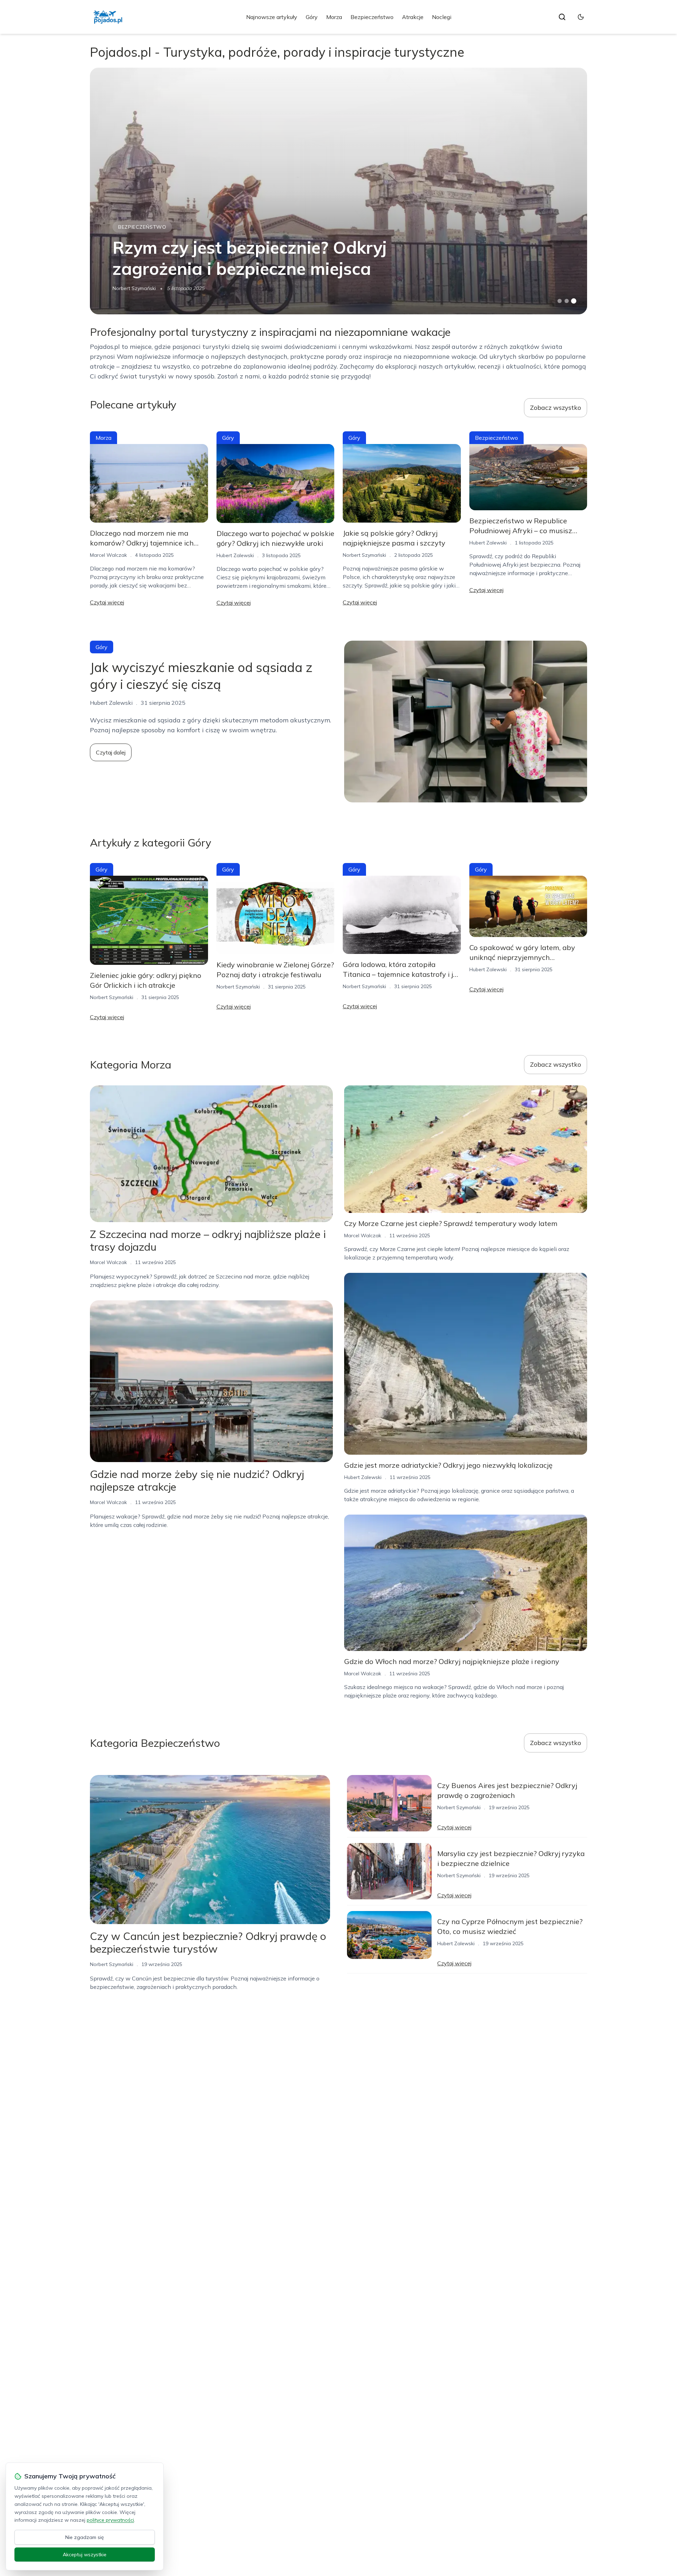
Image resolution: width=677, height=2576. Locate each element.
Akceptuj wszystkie (85, 2555)
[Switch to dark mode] (581, 17)
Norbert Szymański (134, 288)
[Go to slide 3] (574, 301)
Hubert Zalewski (235, 555)
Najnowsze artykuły (272, 17)
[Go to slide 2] (567, 301)
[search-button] (562, 17)
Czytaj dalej (111, 752)
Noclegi (442, 17)
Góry (312, 17)
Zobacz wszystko (556, 408)
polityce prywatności (110, 2520)
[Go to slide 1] (560, 301)
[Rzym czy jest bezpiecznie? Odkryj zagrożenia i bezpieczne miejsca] (338, 191)
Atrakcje (413, 17)
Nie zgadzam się (85, 2537)
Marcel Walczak (108, 555)
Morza (334, 17)
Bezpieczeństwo (372, 17)
